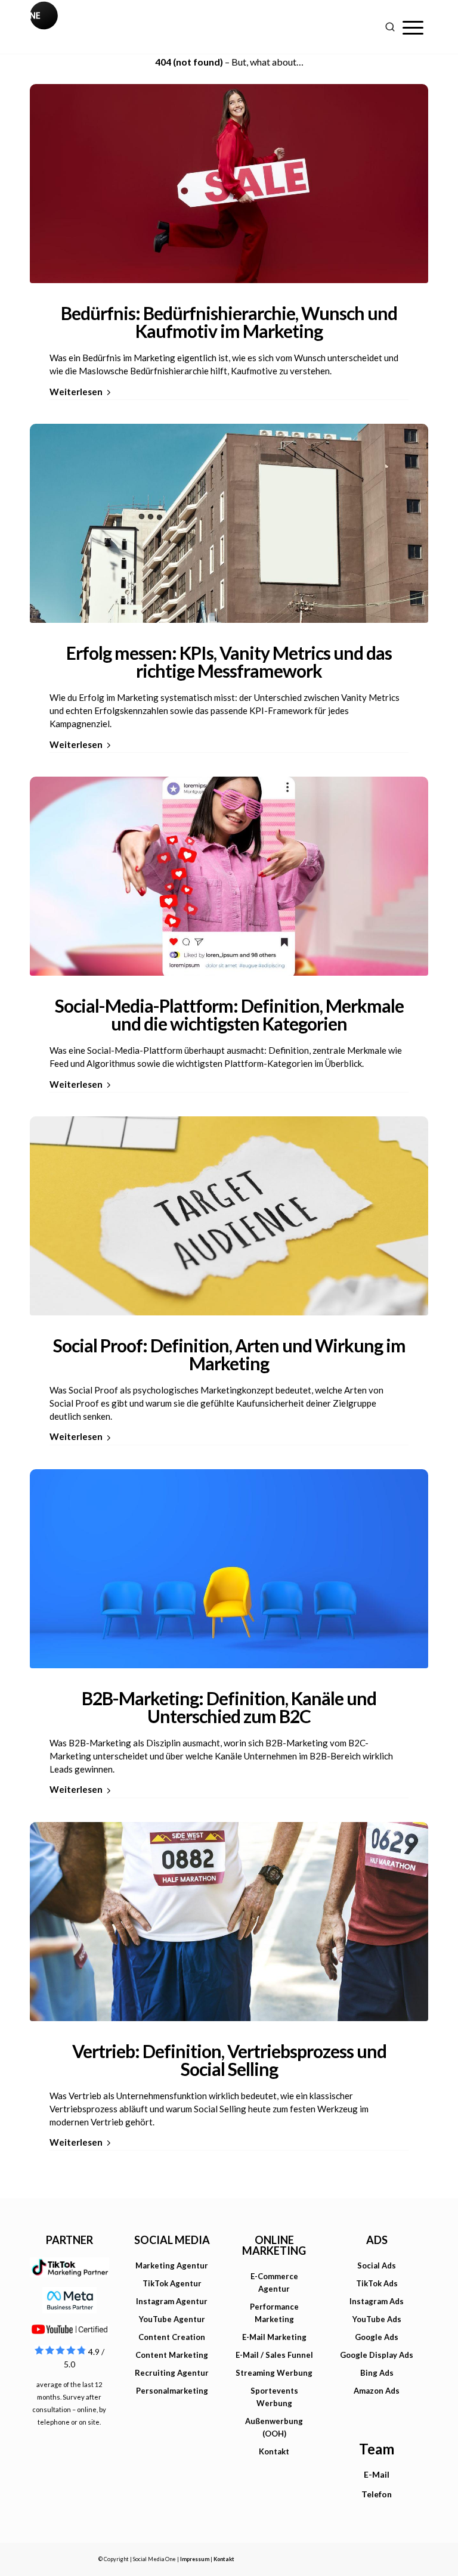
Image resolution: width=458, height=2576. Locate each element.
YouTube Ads (377, 2319)
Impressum (195, 2559)
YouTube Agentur (172, 2319)
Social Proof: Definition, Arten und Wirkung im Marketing (229, 1354)
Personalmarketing (172, 2391)
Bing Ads (377, 2373)
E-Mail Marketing (274, 2337)
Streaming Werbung (274, 2373)
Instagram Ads (377, 2301)
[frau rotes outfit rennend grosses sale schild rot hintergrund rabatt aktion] (229, 184)
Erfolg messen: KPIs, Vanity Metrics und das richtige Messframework (229, 662)
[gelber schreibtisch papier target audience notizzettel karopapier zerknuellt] (229, 1216)
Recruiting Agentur (172, 2373)
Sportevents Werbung (274, 2397)
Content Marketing (172, 2355)
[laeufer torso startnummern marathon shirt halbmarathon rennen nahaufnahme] (229, 1922)
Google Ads (377, 2337)
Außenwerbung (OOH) (274, 2427)
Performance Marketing (274, 2313)
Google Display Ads (377, 2355)
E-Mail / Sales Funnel (274, 2355)
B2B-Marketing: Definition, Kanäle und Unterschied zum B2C (229, 1707)
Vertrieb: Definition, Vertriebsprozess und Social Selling (229, 2060)
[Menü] (413, 27)
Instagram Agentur (172, 2301)
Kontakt (274, 2451)
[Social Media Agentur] (129, 27)
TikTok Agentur (172, 2283)
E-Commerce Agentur (274, 2282)
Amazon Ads (377, 2391)
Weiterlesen (76, 392)
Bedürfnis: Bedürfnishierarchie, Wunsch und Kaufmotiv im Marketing (229, 322)
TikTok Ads (377, 2283)
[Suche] (390, 27)
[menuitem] (413, 27)
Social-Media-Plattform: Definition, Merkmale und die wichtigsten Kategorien (229, 1014)
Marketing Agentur (172, 2265)
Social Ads (377, 2265)
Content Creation (172, 2337)
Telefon (377, 2494)
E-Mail (377, 2474)
